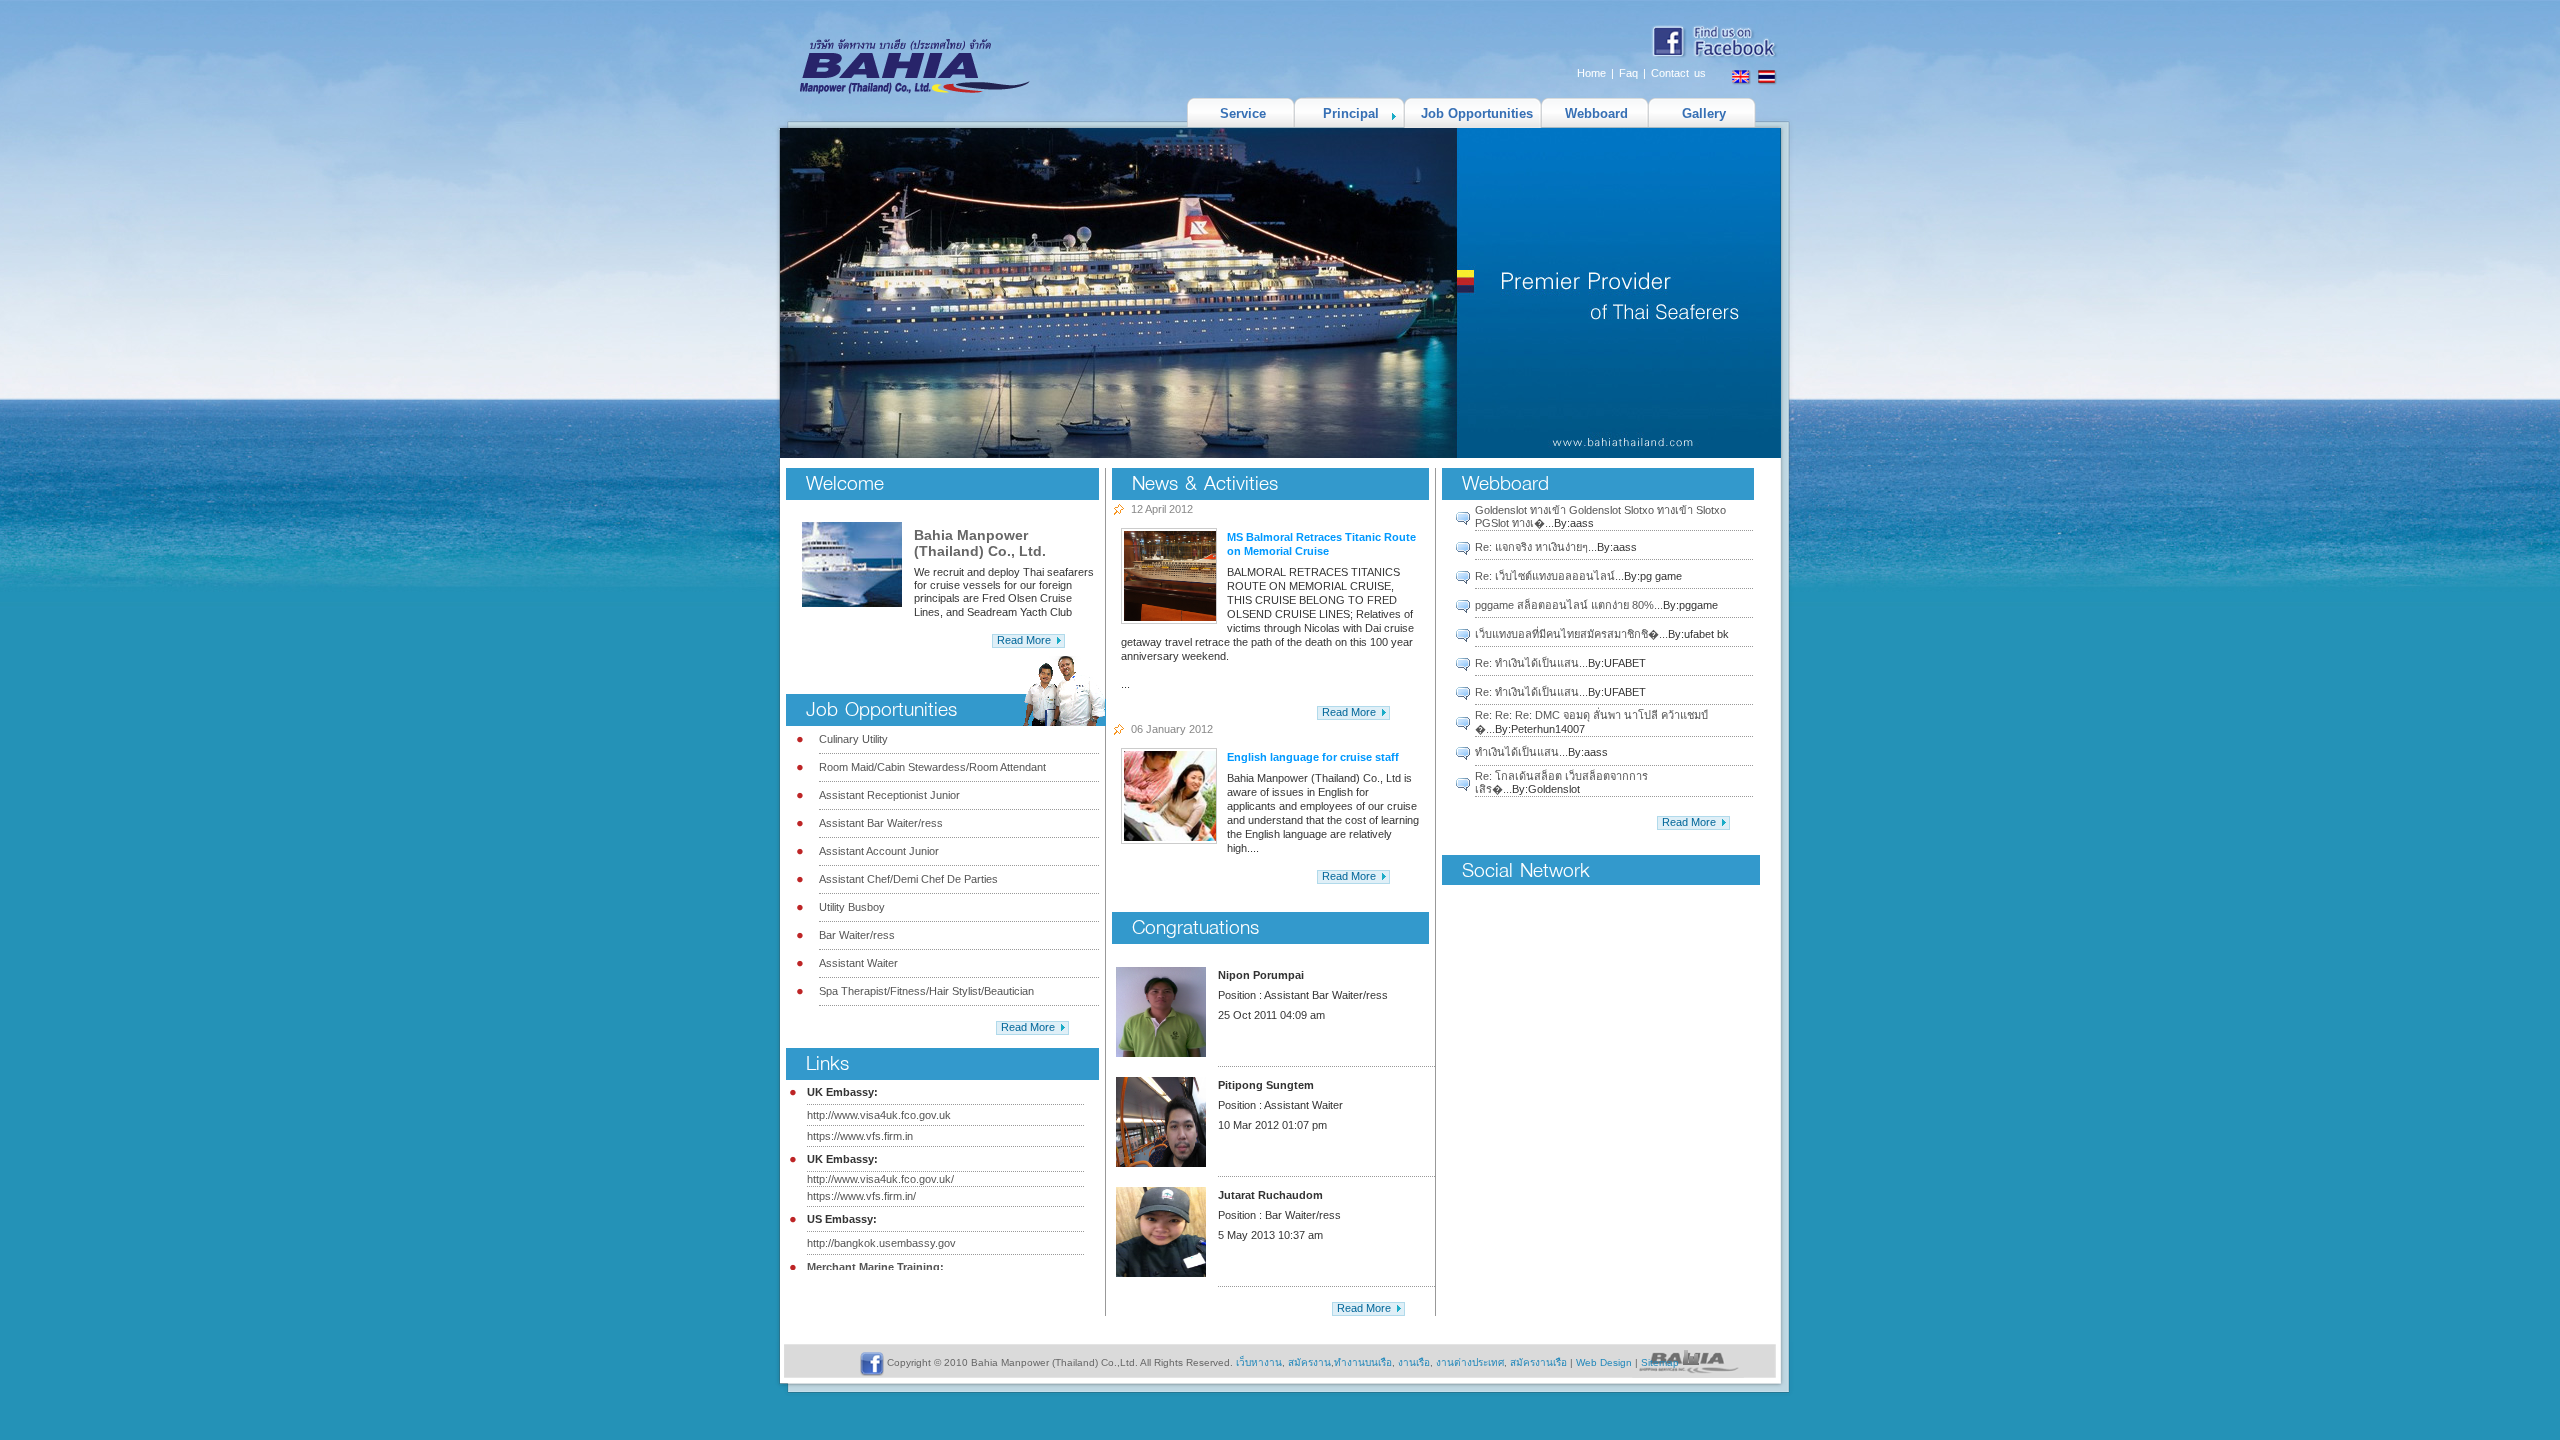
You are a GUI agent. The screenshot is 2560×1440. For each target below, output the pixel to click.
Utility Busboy (852, 907)
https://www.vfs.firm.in (860, 1136)
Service (1243, 113)
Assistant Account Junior (879, 851)
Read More (1024, 640)
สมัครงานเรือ (1538, 1362)
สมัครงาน (1309, 1362)
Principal (1351, 113)
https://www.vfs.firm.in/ (861, 1196)
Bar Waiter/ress (857, 935)
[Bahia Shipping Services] (897, 91)
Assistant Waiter (858, 963)
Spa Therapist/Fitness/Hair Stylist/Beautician (926, 991)
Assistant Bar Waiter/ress (881, 823)
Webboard (1596, 113)
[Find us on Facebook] (1716, 56)
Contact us (1678, 73)
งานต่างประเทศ (1470, 1362)
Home (1591, 73)
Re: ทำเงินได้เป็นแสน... (1531, 663)
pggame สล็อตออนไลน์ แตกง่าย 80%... (1569, 605)
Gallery (1704, 113)
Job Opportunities (1477, 113)
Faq (1628, 73)
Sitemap (1660, 1362)
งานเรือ (1414, 1362)
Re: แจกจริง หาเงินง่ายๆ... (1536, 547)
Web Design (1604, 1362)
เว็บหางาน (1259, 1362)
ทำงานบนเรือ (1363, 1362)
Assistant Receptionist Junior (889, 795)
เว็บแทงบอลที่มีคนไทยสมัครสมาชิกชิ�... (1571, 634)
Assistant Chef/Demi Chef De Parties (908, 879)
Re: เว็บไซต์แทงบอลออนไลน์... (1549, 576)
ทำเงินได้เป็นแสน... (1521, 752)
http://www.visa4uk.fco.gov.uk (879, 1115)
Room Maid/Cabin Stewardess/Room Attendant (932, 767)
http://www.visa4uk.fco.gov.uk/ (880, 1179)
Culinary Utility (853, 739)
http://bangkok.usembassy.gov (881, 1243)
